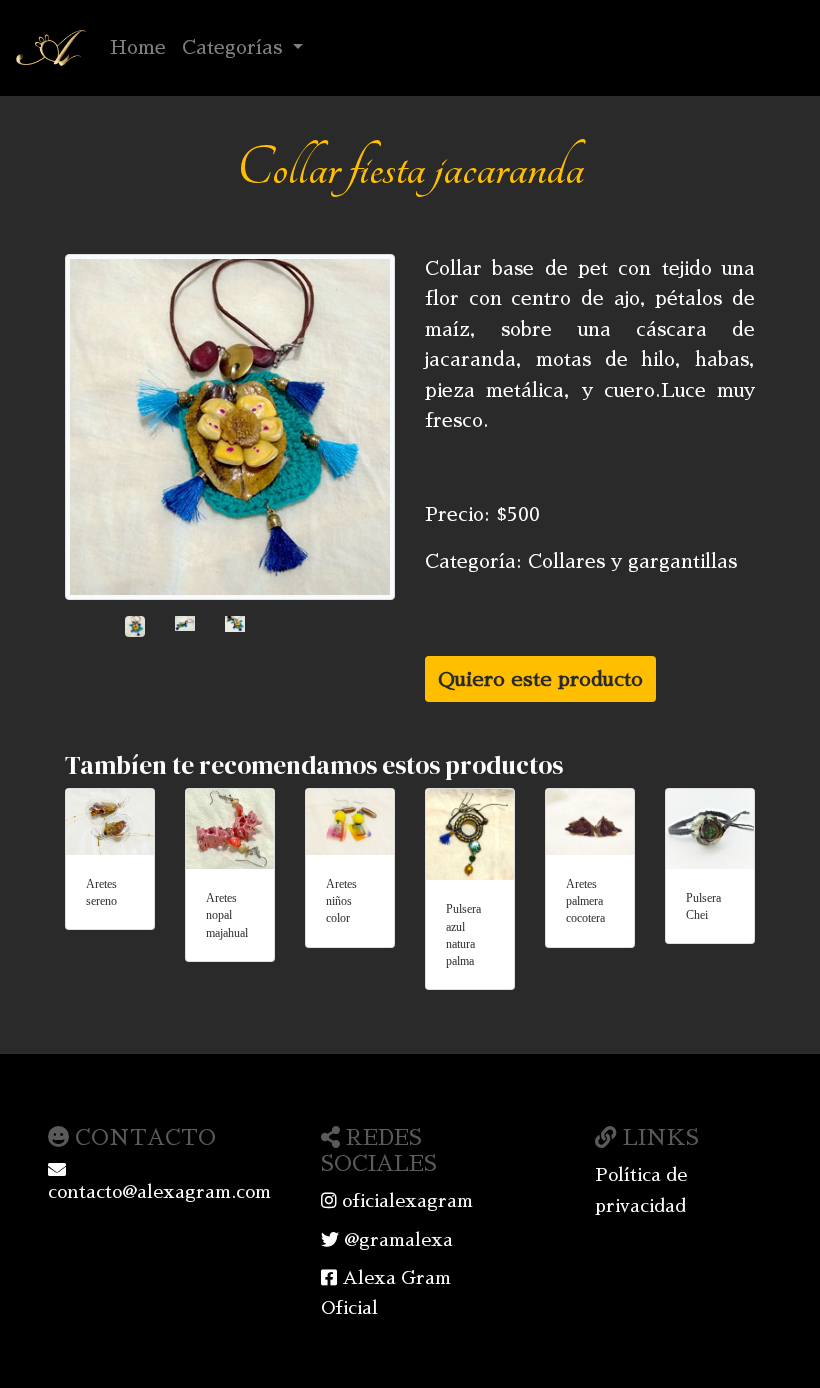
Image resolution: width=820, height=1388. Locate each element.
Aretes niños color (341, 901)
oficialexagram (405, 1201)
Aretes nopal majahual (227, 915)
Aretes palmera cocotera (585, 901)
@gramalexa (396, 1240)
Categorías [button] (235, 47)
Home (142, 47)
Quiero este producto (540, 679)
